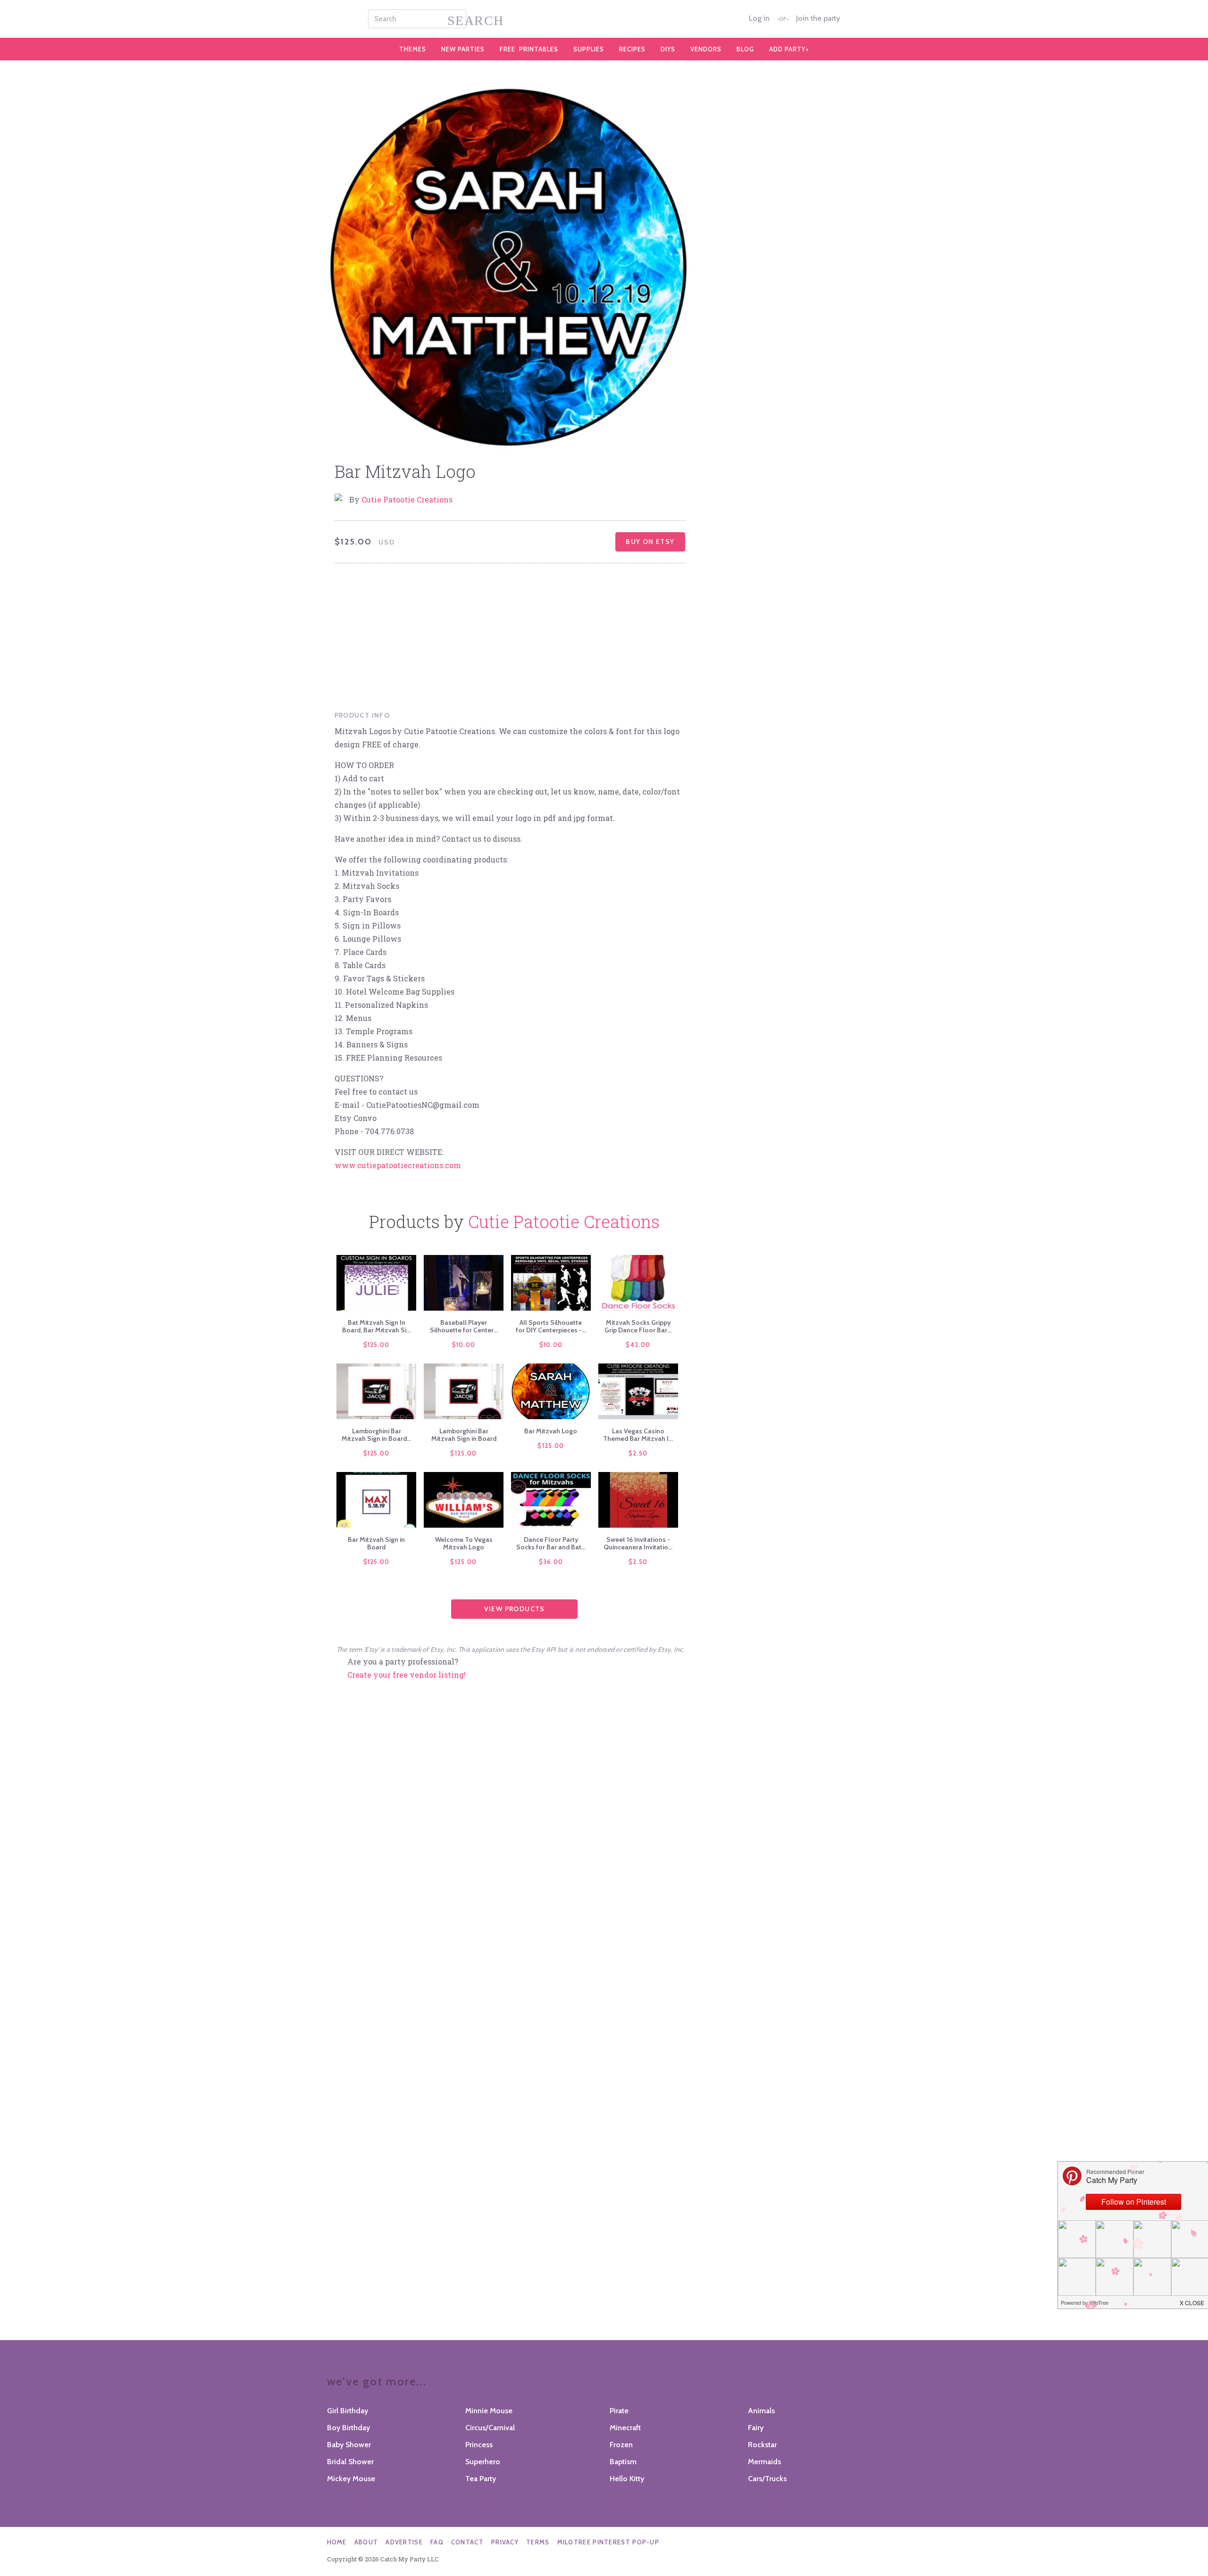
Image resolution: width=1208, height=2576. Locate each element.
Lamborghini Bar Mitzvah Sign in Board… (376, 1435)
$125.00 (377, 1345)
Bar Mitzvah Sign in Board (376, 1543)
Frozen (621, 2445)
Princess (479, 2445)
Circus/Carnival (490, 2428)
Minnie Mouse (489, 2411)
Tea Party (481, 2479)
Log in (759, 18)
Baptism (623, 2462)
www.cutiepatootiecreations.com (398, 1165)
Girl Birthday (348, 2411)
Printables (529, 49)
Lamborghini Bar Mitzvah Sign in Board (464, 1435)
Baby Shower (349, 2445)
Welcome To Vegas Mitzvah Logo (464, 1543)
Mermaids (764, 2462)
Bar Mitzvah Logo (551, 1431)
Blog (745, 49)
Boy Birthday (348, 2428)
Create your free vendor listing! (407, 1675)
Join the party (818, 18)
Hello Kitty (627, 2479)
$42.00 (638, 1345)
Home (337, 2542)
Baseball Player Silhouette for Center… (464, 1326)
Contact (467, 2542)
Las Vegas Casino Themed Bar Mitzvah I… (638, 1435)
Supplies (589, 49)
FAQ (437, 2542)
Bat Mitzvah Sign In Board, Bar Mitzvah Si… (376, 1326)
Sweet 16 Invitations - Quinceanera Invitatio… (638, 1543)
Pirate (619, 2411)
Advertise (404, 2542)
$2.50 (638, 1453)
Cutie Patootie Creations (407, 499)
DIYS (668, 49)
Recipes (632, 49)
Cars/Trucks (767, 2479)
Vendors (706, 49)
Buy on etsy (650, 542)
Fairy (756, 2428)
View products (515, 1609)
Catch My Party (604, 19)
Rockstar (762, 2445)
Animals (761, 2411)
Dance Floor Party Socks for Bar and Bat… (551, 1543)
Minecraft (625, 2428)
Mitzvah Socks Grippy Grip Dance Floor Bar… (638, 1326)
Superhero (483, 2462)
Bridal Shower (350, 2462)
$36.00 (551, 1562)
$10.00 (464, 1345)
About (366, 2542)
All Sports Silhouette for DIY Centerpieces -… (551, 1326)
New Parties (463, 49)
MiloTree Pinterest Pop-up (608, 2542)
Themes (413, 49)
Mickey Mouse (351, 2479)
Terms (538, 2542)
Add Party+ (789, 49)
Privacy (505, 2542)
